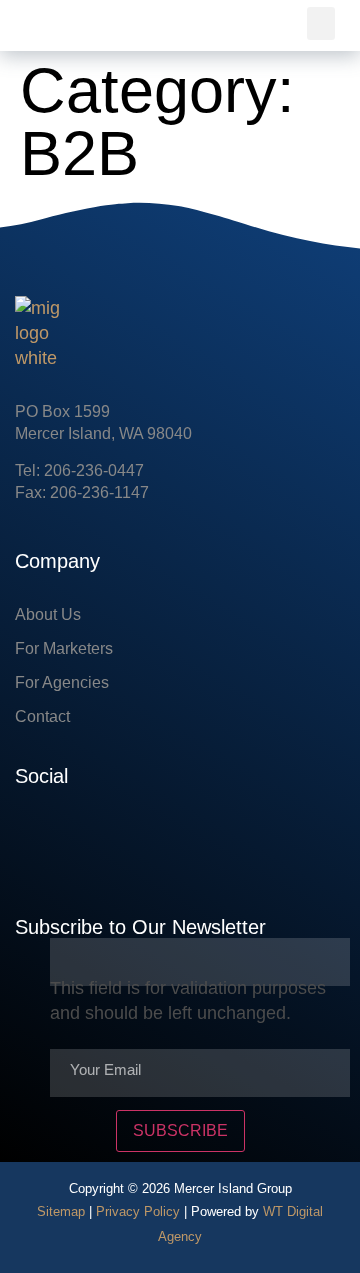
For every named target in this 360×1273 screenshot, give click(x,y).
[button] (321, 23)
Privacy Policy (138, 1211)
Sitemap (61, 1211)
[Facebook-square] (30, 837)
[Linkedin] (90, 837)
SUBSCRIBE (180, 1130)
